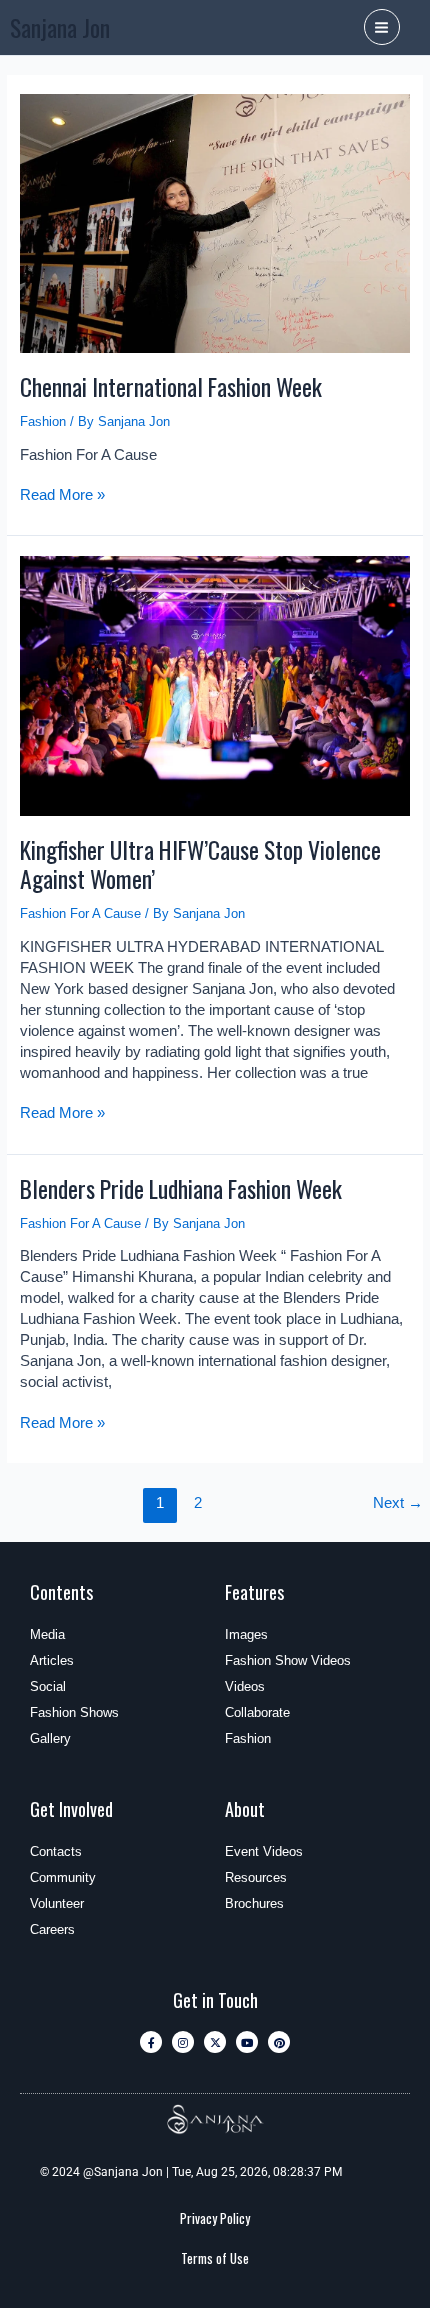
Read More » (62, 494)
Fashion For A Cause (80, 913)
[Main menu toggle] (382, 27)
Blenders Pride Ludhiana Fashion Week (181, 1188)
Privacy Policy (215, 2218)
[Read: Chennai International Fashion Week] (215, 222)
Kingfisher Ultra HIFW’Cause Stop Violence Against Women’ (200, 864)
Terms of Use (215, 2258)
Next (398, 1503)
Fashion (43, 421)
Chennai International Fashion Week (171, 386)
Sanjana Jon (60, 27)
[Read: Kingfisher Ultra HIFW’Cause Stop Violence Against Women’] (215, 684)
